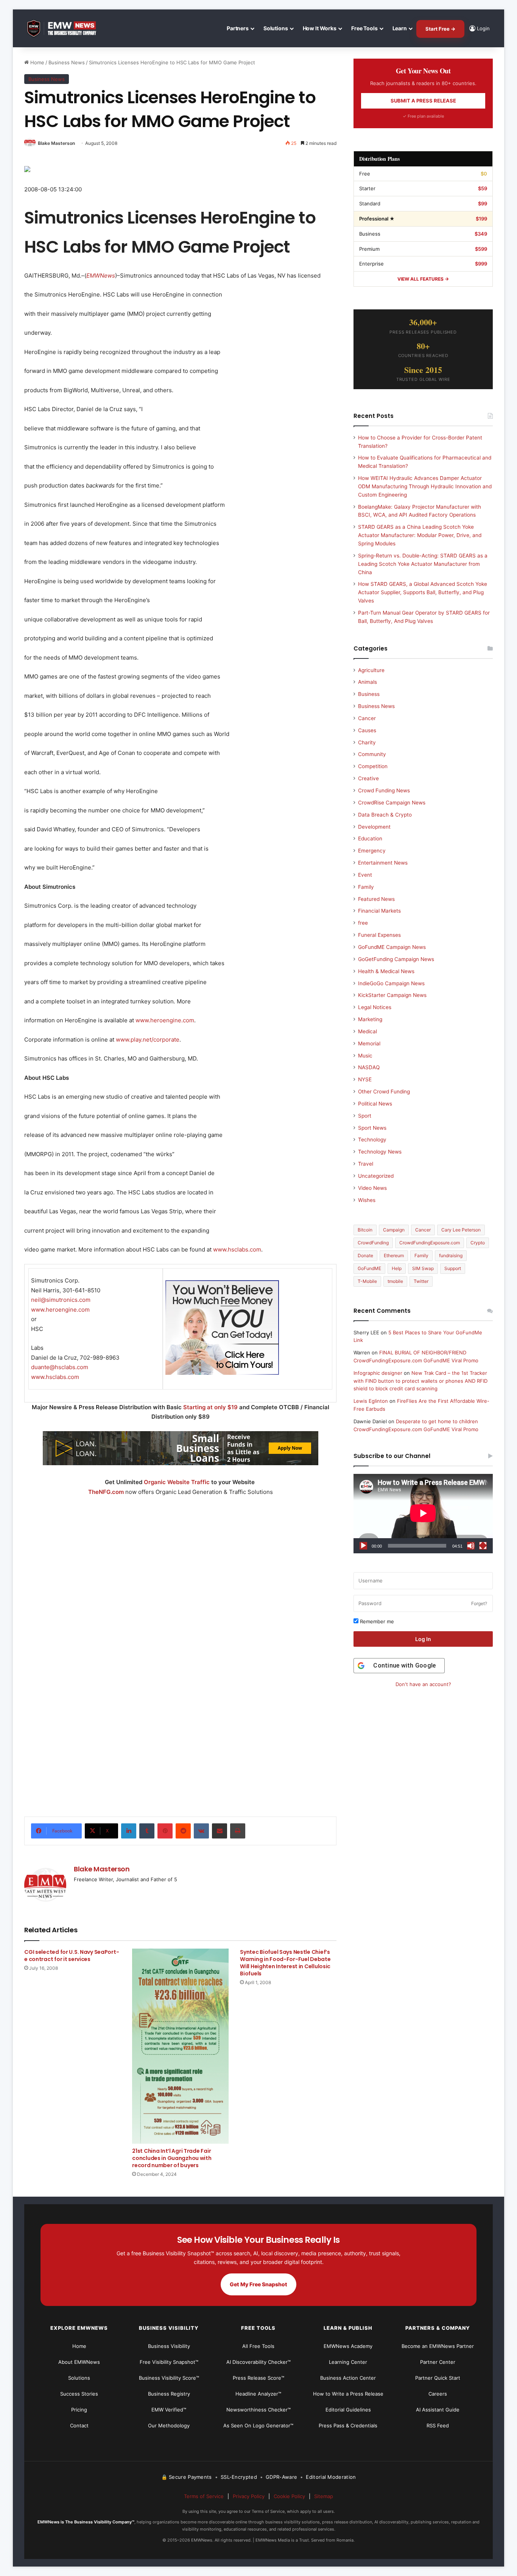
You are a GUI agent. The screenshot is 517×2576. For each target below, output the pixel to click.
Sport (365, 1116)
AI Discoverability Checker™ (258, 2362)
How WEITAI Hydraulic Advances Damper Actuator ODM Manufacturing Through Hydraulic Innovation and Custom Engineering (425, 486)
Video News (372, 1188)
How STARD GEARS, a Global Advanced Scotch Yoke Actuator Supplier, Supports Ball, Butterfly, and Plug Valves (423, 592)
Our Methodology (169, 2425)
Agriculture (371, 670)
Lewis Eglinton (371, 1401)
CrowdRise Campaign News (392, 803)
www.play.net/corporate (148, 1040)
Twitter (421, 1281)
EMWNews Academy (348, 2346)
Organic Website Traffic (177, 1482)
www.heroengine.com (165, 1020)
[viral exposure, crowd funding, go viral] (181, 1704)
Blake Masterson (56, 143)
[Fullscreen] (483, 1546)
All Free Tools (258, 2346)
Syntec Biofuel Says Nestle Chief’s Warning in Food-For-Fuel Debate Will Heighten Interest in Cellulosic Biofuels (285, 1963)
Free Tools (364, 28)
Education (370, 838)
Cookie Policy (289, 2496)
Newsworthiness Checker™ (258, 2410)
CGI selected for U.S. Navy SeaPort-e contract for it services (72, 1956)
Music (365, 1056)
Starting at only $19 (211, 1407)
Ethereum (394, 1255)
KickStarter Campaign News (392, 995)
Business (369, 694)
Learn (400, 28)
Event (365, 875)
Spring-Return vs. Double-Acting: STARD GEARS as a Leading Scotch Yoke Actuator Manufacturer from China (423, 564)
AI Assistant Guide (438, 2410)
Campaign (394, 1230)
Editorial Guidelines (348, 2410)
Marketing (370, 1019)
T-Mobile (367, 1281)
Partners (238, 28)
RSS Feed (438, 2425)
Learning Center (348, 2362)
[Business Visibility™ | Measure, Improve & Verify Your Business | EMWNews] (66, 29)
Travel (366, 1164)
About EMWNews (79, 2362)
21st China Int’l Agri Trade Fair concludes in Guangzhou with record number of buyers (172, 2158)
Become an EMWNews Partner (438, 2346)
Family (366, 887)
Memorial (369, 1043)
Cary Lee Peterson (461, 1230)
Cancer (367, 718)
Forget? (479, 1603)
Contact (79, 2425)
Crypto (478, 1243)
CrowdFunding (373, 1243)
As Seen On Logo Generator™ (258, 2425)
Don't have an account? (423, 1684)
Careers (438, 2394)
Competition (373, 766)
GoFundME (369, 1268)
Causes (367, 730)
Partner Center (438, 2362)
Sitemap (324, 2496)
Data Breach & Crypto (385, 815)
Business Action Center (348, 2378)
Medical (368, 1031)
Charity (367, 742)
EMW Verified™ (169, 2410)
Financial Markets (379, 911)
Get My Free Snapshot (258, 2284)
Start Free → (440, 29)
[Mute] (471, 1546)
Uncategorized (376, 1176)
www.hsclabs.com (237, 1249)
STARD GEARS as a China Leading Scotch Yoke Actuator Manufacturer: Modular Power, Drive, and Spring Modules (420, 535)
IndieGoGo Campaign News (391, 983)
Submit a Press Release (423, 101)
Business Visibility (169, 2346)
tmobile (395, 1281)
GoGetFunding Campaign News (396, 959)
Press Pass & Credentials (348, 2425)
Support (453, 1268)
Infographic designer (378, 1373)
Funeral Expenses (379, 935)
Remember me (376, 1621)
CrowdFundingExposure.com (430, 1243)
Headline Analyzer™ (258, 2394)
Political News (375, 1104)
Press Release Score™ (258, 2378)
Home (37, 62)
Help (397, 1268)
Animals (368, 682)
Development (374, 827)
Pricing (79, 2410)
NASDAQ (369, 1067)
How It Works (320, 28)
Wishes (367, 1200)
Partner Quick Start (438, 2378)
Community (372, 754)
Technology (372, 1140)
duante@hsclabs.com (60, 1367)
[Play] (363, 1546)
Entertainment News (383, 863)
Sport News (372, 1128)
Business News (67, 62)
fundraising (451, 1255)
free (363, 923)
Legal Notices (375, 1007)
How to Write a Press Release (348, 2394)
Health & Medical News (386, 971)
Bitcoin (365, 1230)
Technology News (380, 1152)
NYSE (365, 1079)
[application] (423, 1514)
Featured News (376, 899)
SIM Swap (423, 1268)
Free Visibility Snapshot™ (169, 2362)
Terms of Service (204, 2496)
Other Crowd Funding (384, 1092)
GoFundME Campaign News (392, 947)
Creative (368, 778)
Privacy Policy (249, 2496)
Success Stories (79, 2394)
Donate (365, 1255)
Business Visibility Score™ (169, 2378)
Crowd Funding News (384, 790)
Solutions (276, 28)
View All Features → (423, 279)
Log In (423, 1639)
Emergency (372, 851)
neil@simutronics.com (61, 1300)
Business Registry (169, 2394)
